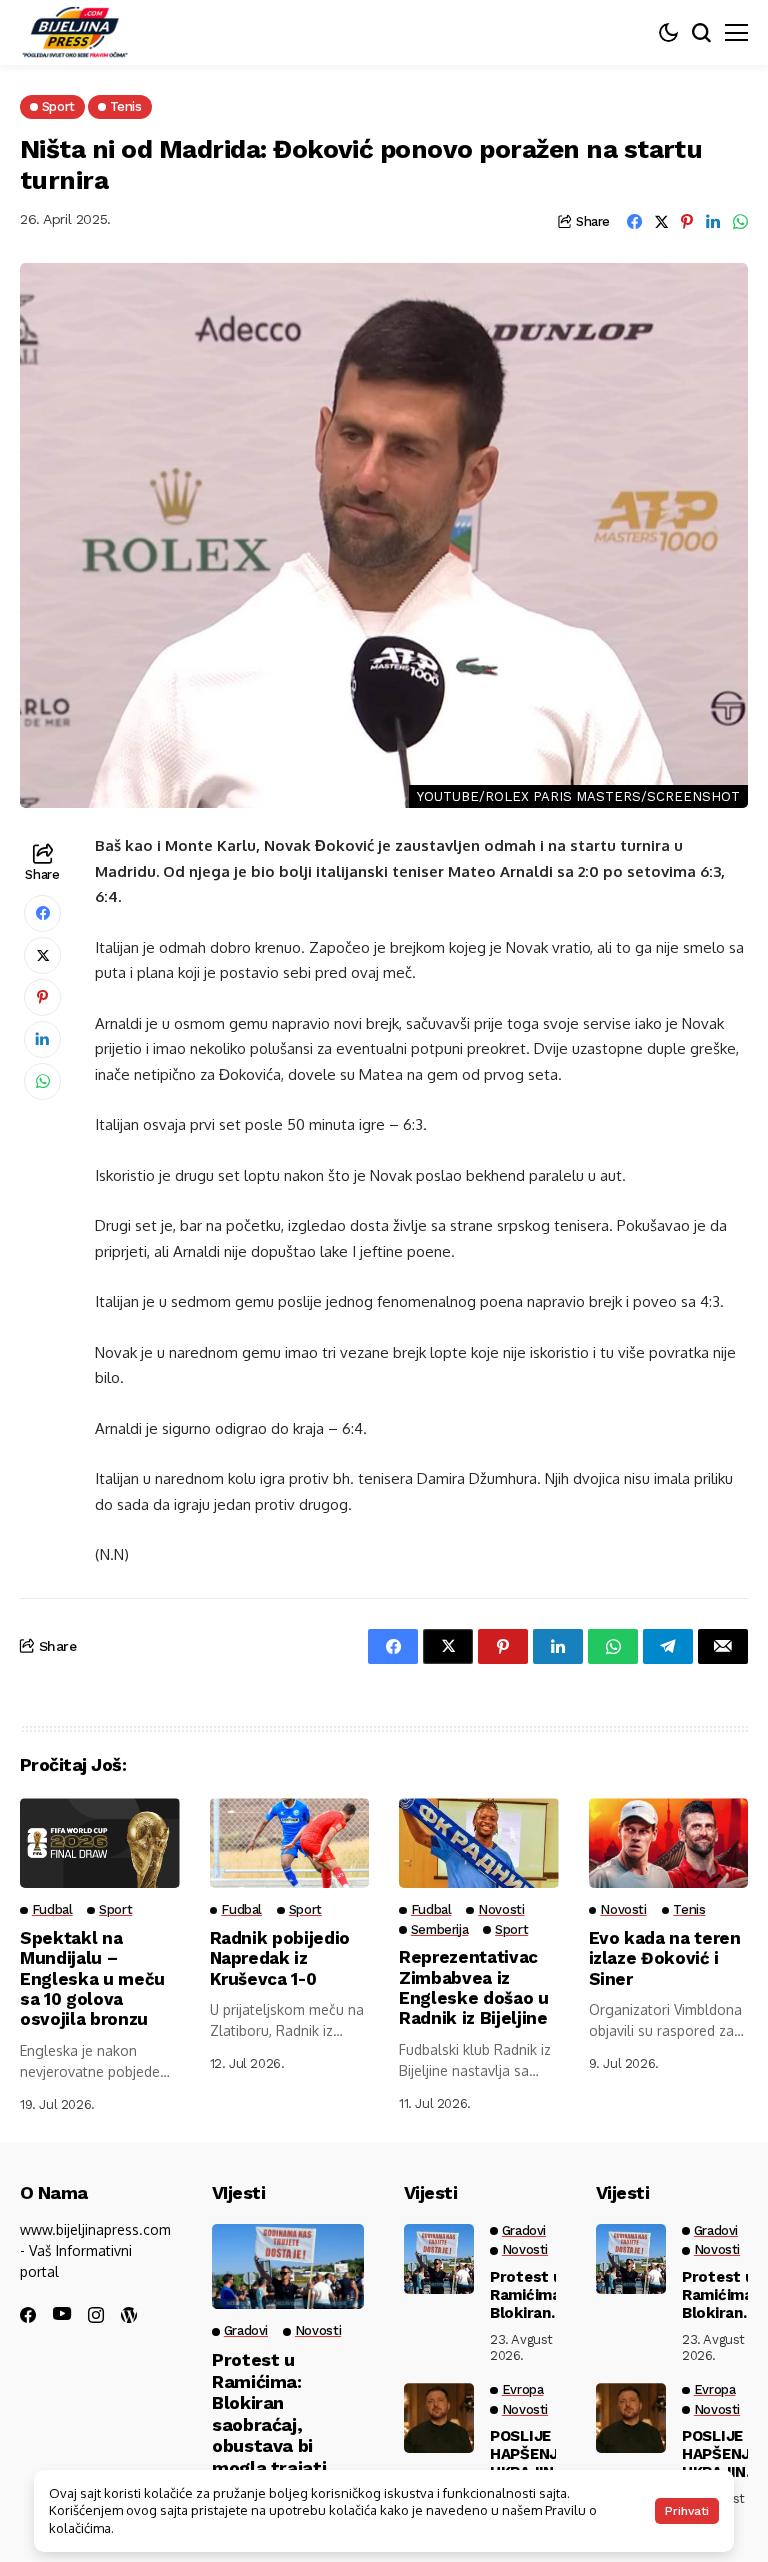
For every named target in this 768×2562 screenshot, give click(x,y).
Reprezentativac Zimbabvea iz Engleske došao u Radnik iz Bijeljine (474, 1987)
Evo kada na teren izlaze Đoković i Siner (665, 1958)
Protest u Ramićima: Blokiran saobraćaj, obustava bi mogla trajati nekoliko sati (269, 2424)
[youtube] (62, 2314)
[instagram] (96, 2315)
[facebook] (28, 2315)
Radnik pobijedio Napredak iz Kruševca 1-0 (280, 1958)
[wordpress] (129, 2315)
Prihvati (687, 2511)
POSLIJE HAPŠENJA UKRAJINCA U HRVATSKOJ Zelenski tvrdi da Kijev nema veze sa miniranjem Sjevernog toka (533, 2454)
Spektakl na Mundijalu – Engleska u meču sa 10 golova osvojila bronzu (92, 1979)
